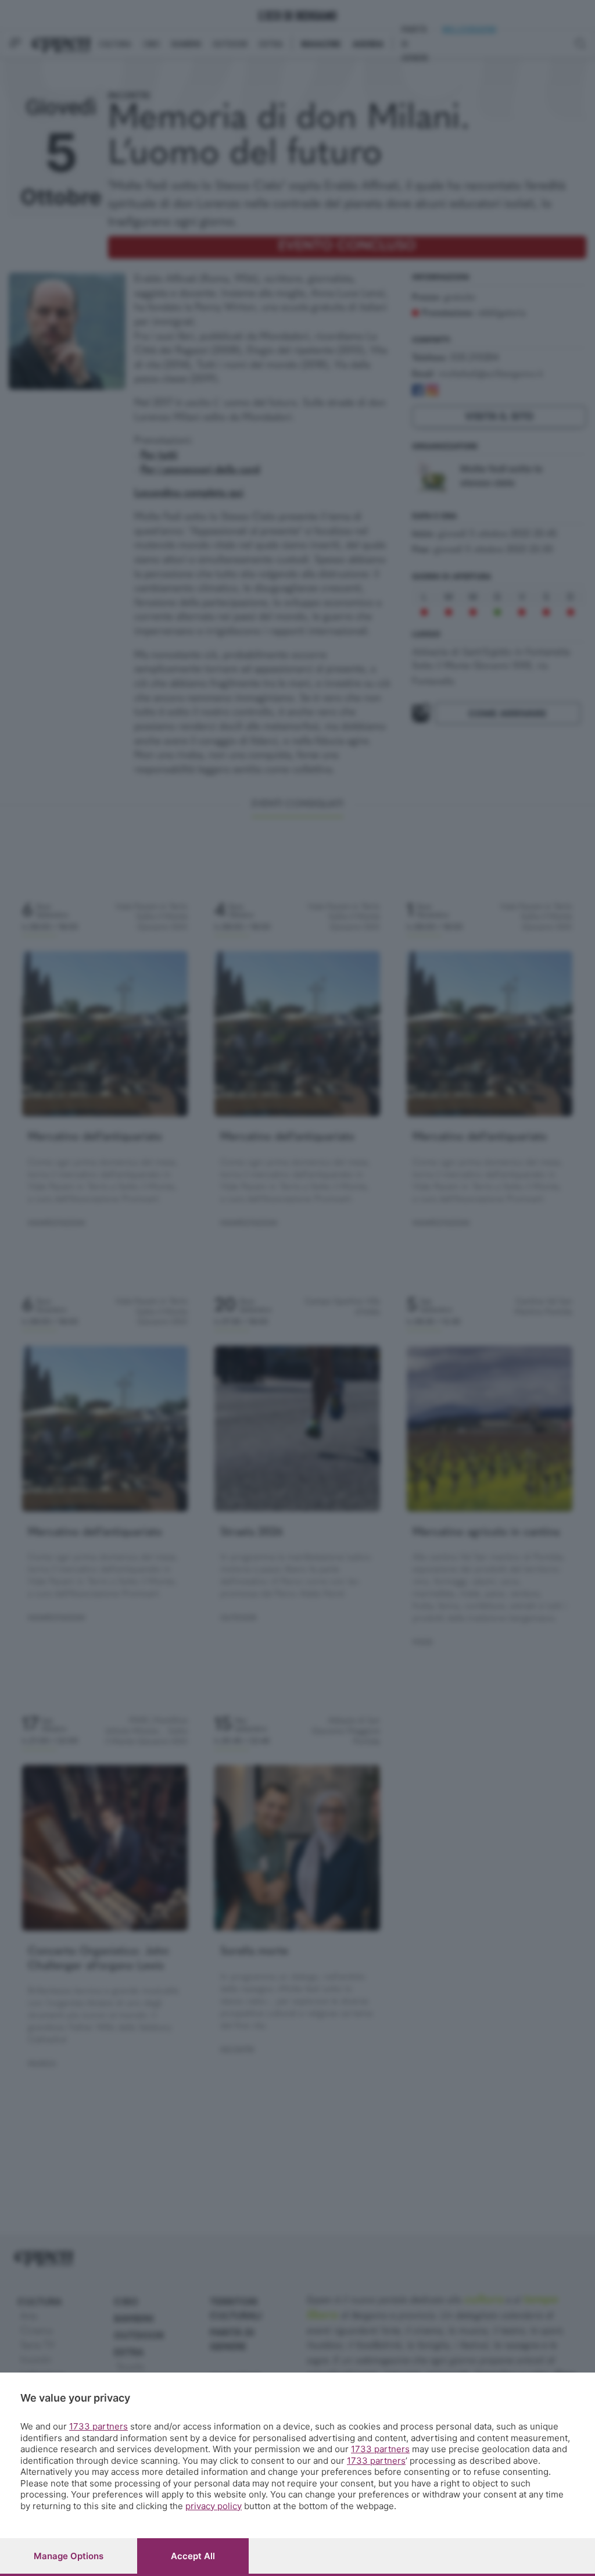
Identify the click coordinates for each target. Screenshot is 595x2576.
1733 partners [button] (98, 2426)
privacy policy (214, 2506)
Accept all (193, 2556)
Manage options (69, 2556)
